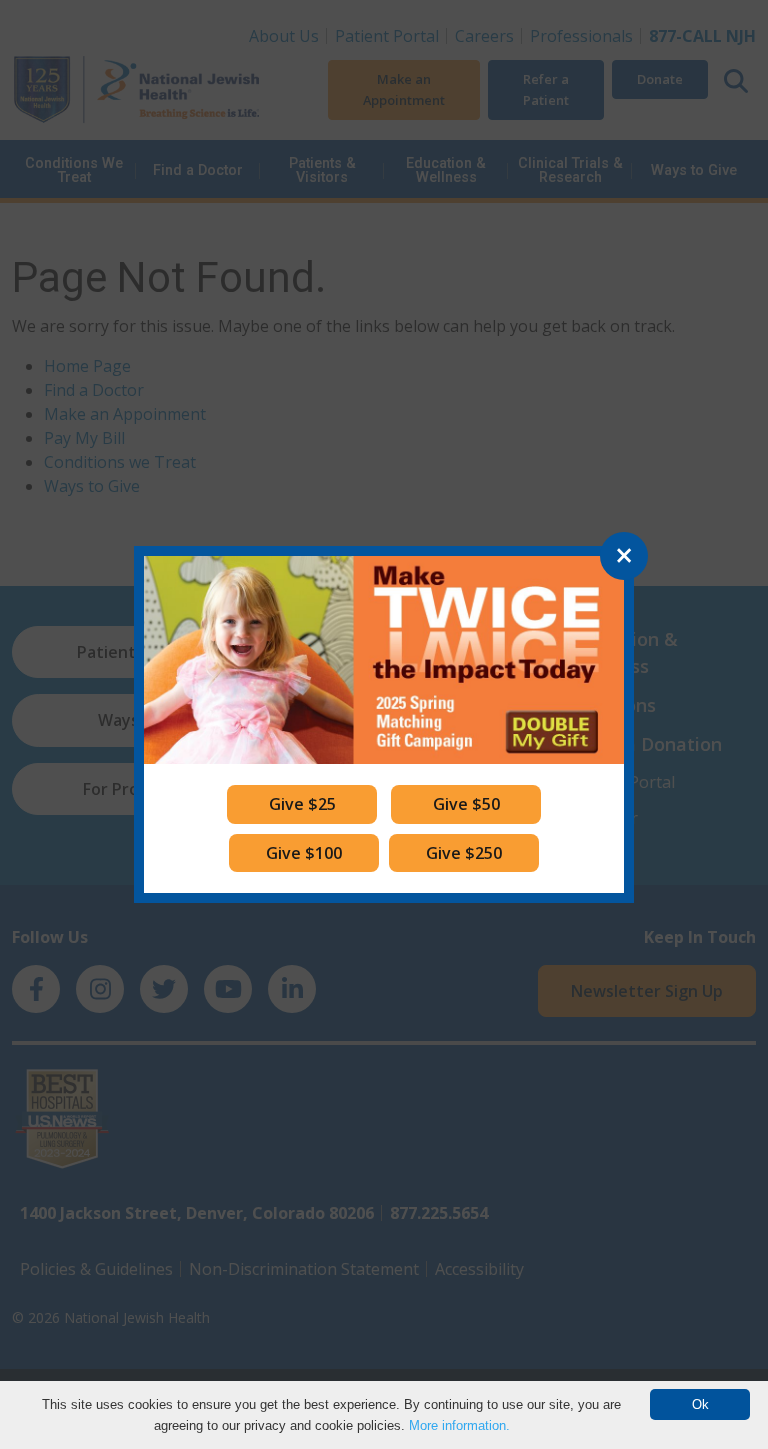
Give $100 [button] (304, 853)
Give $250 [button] (464, 853)
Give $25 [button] (302, 804)
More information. (459, 1425)
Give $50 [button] (466, 804)
